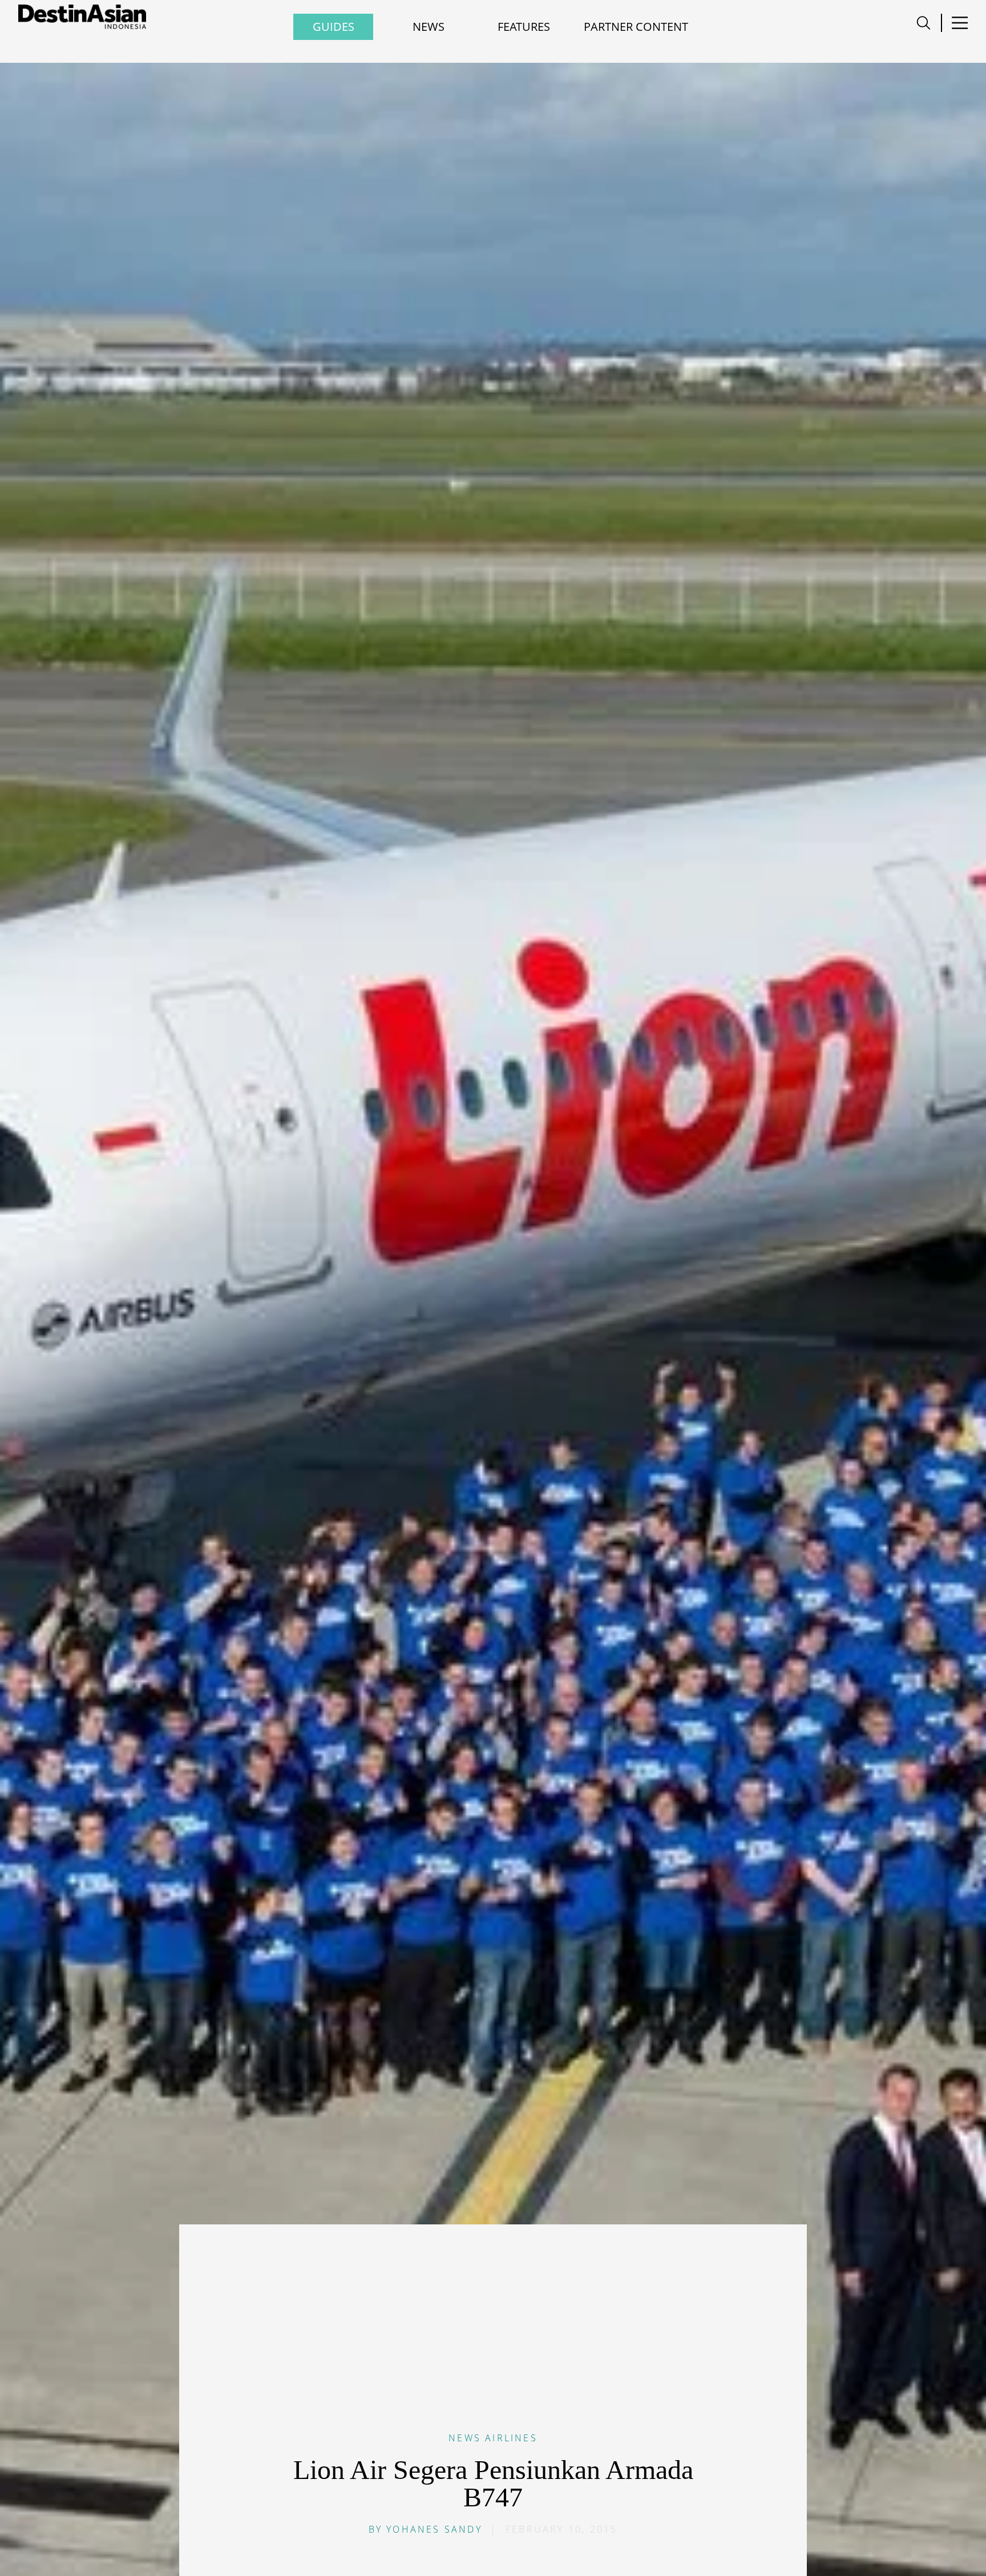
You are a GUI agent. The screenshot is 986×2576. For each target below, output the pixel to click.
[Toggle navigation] (924, 23)
